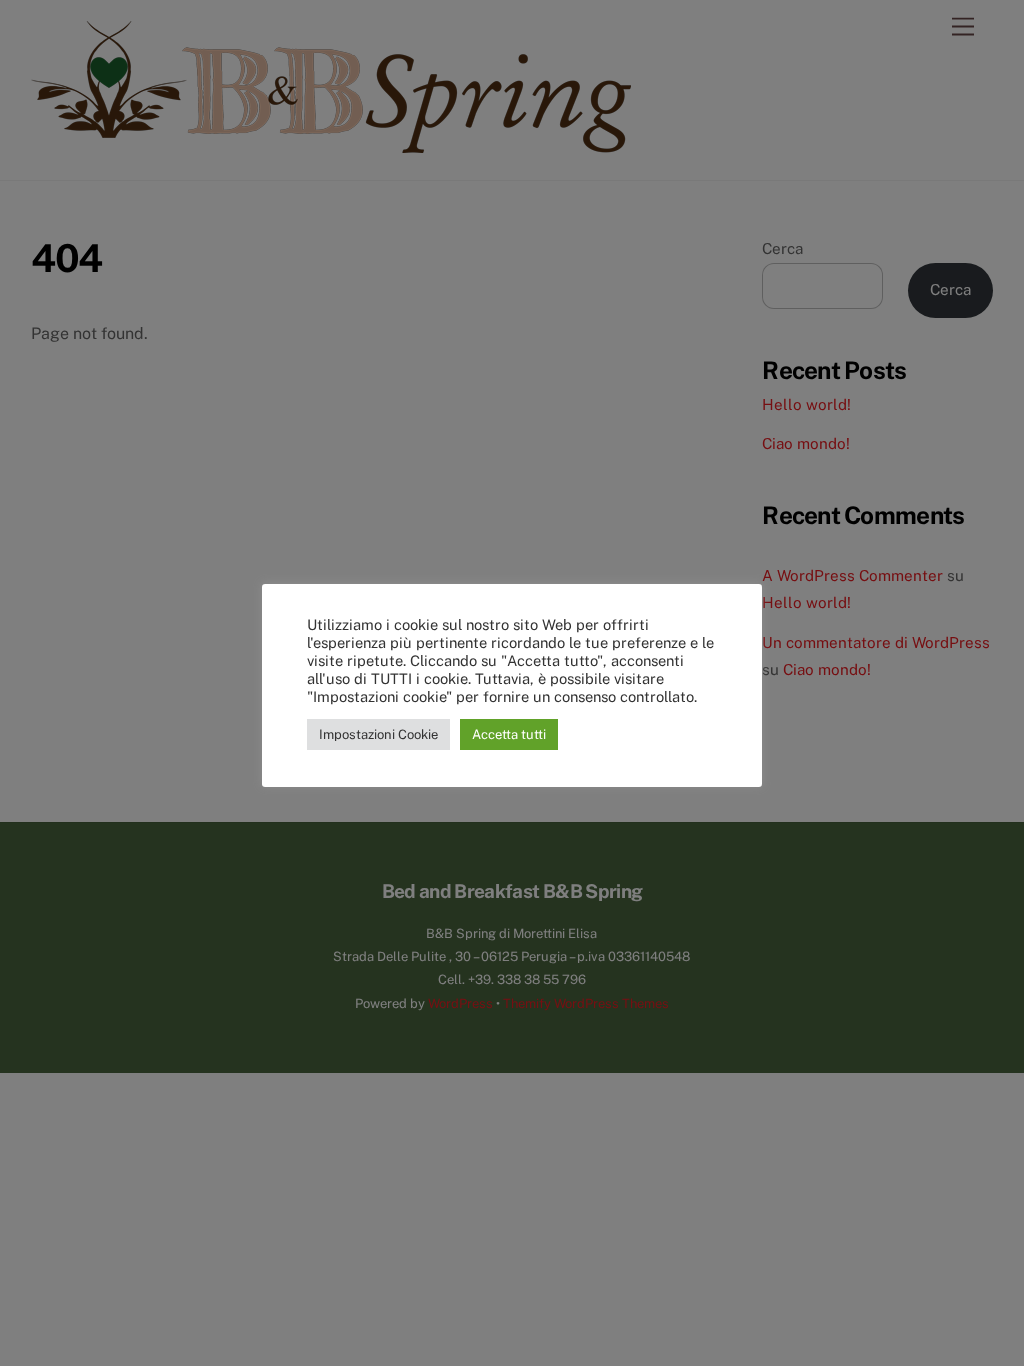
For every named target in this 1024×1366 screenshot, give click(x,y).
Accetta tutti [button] (509, 734)
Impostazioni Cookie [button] (378, 734)
